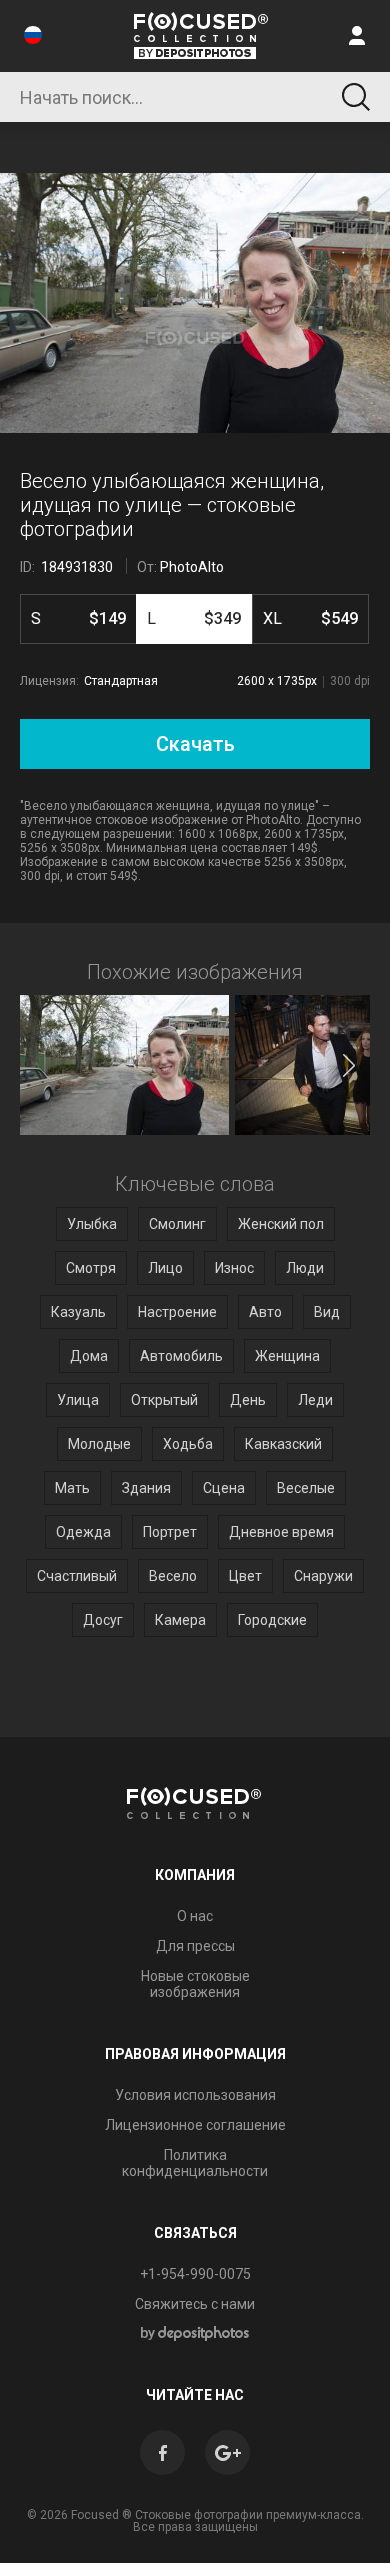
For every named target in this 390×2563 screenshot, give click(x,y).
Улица (78, 1400)
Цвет (245, 1576)
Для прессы (195, 1946)
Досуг (103, 1620)
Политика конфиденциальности (195, 2163)
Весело (173, 1576)
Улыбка (92, 1224)
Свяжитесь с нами (195, 2304)
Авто (265, 1312)
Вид (327, 1312)
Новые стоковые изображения (195, 1984)
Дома (89, 1356)
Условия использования (195, 2095)
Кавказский (283, 1444)
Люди (305, 1268)
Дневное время (281, 1532)
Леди (315, 1400)
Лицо (165, 1268)
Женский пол (281, 1224)
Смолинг (177, 1224)
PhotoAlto (192, 567)
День (248, 1400)
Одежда (83, 1532)
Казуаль (78, 1312)
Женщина (287, 1356)
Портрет (170, 1532)
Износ (234, 1268)
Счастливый (77, 1576)
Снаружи (323, 1576)
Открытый (164, 1400)
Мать (72, 1488)
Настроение (177, 1312)
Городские (272, 1620)
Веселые (306, 1488)
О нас (195, 1916)
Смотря (91, 1268)
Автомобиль (181, 1356)
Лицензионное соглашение (195, 2125)
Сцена (224, 1488)
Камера (180, 1620)
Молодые (99, 1444)
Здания (146, 1488)
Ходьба (188, 1444)
